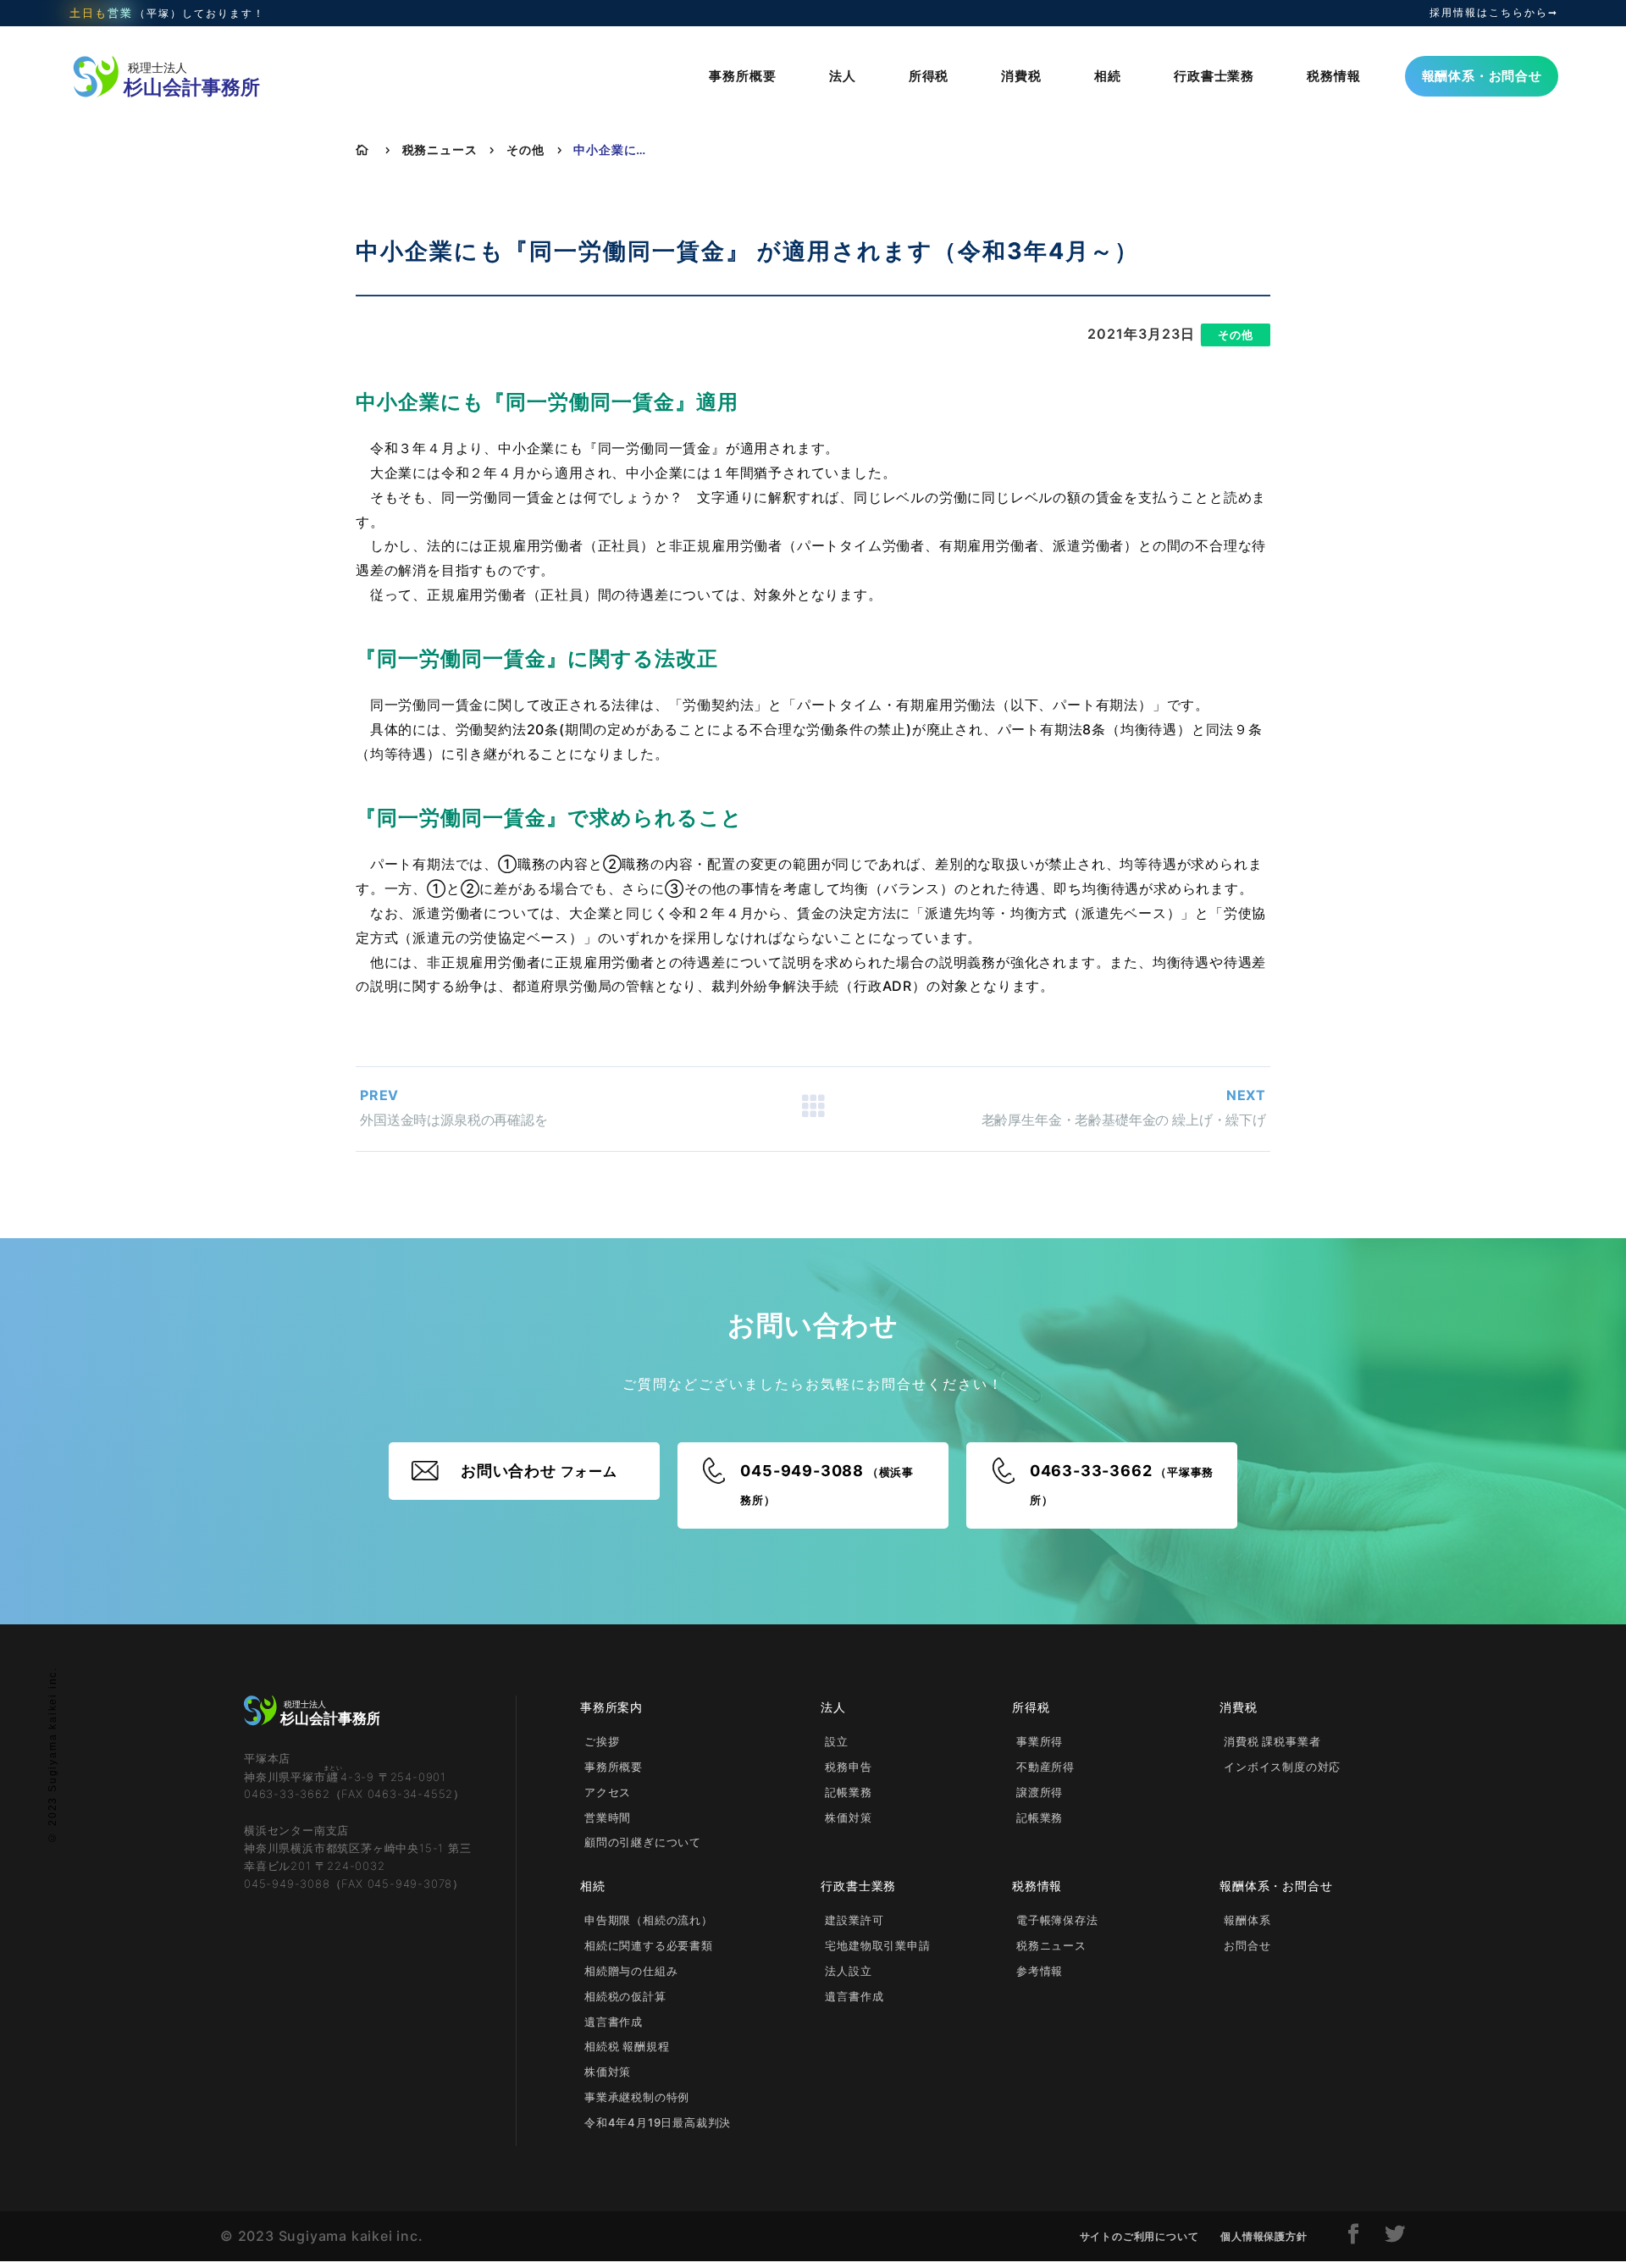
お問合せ (1247, 1945)
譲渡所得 (1040, 1792)
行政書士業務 (1214, 76)
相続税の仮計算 (625, 1996)
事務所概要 (742, 76)
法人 (843, 76)
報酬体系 (1247, 1920)
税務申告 (848, 1767)
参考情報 (1040, 1971)
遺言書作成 (614, 2022)
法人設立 (848, 1971)
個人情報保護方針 (1264, 2236)
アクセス (608, 1792)
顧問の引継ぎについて (643, 1842)
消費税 (1021, 76)
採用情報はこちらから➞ (1494, 13)
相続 (1108, 76)
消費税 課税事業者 (1272, 1741)
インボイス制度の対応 (1282, 1767)
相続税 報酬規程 (627, 2046)
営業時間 (608, 1817)
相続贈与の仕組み (631, 1971)
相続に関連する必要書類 (649, 1945)
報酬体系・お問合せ (1482, 76)
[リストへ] (813, 1109)
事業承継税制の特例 (637, 2097)
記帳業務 (848, 1792)
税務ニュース (440, 149)
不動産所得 (1045, 1767)
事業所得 (1040, 1741)
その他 (525, 149)
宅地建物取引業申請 (877, 1945)
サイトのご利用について (1139, 2236)
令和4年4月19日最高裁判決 (658, 2122)
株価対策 (848, 1817)
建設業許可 (854, 1920)
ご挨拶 (602, 1741)
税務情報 (1333, 76)
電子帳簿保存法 (1057, 1920)
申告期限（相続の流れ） (649, 1920)
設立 (837, 1741)
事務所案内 (611, 1707)
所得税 (929, 76)
